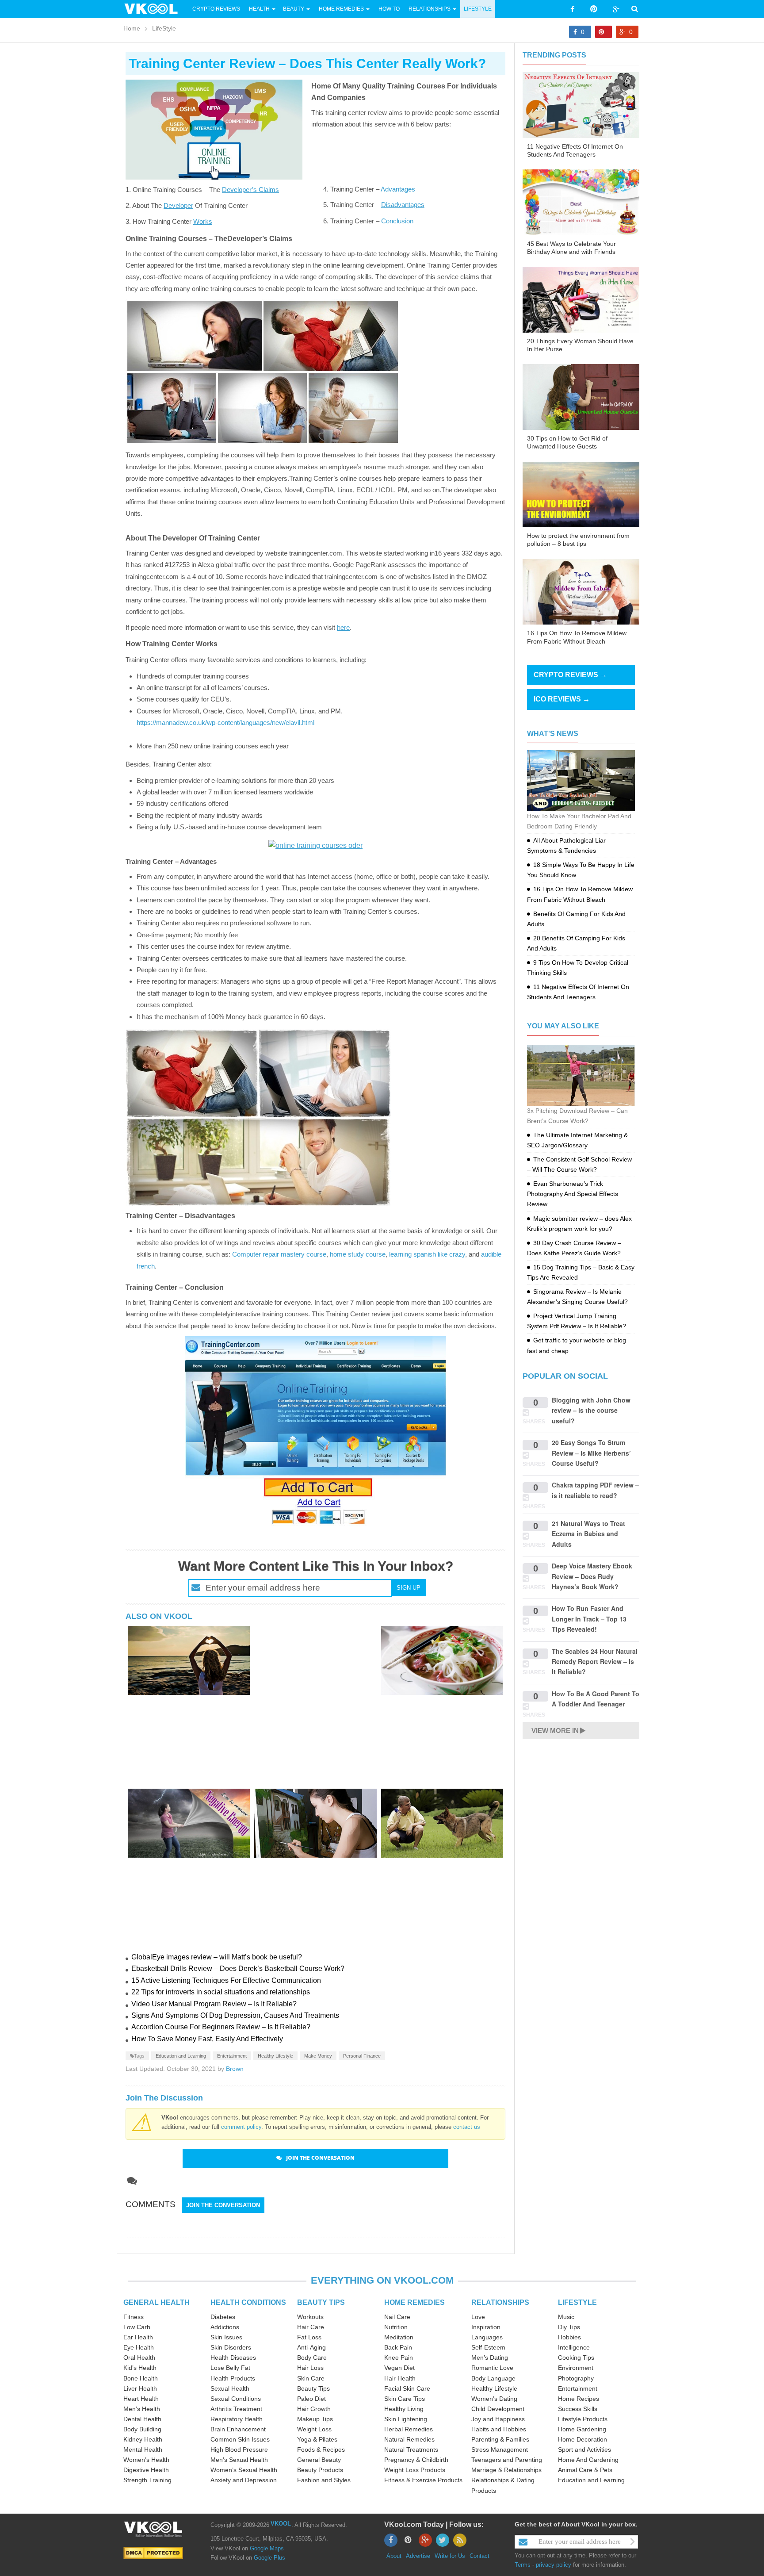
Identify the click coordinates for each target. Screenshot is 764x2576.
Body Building (142, 2429)
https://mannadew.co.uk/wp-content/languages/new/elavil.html (225, 723)
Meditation (399, 2337)
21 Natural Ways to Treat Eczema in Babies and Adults (588, 1534)
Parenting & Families (500, 2439)
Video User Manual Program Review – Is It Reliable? (214, 2004)
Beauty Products (320, 2470)
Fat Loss (309, 2337)
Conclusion (397, 221)
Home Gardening (582, 2429)
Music (566, 2317)
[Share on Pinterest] (604, 32)
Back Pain (398, 2347)
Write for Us (450, 2556)
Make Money (318, 2056)
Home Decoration (583, 2439)
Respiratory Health (237, 2419)
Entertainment (232, 2056)
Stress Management (500, 2449)
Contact (479, 2556)
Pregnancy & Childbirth (416, 2460)
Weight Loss (314, 2429)
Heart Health (141, 2399)
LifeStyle (478, 9)
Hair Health (400, 2378)
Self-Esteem (488, 2347)
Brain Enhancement (238, 2429)
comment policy (241, 2127)
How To (388, 9)
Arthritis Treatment (236, 2409)
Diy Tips (569, 2327)
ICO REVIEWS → (562, 699)
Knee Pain (399, 2357)
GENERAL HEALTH (157, 2302)
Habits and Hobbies (499, 2429)
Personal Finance (362, 2056)
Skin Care (311, 2378)
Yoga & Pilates (317, 2439)
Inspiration (486, 2327)
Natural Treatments (411, 2449)
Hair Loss (310, 2368)
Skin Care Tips (405, 2399)
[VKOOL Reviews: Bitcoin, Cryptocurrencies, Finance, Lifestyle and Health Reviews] (155, 8)
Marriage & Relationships (506, 2470)
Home (132, 28)
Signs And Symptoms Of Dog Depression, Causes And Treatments (235, 2015)
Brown (235, 2069)
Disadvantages (403, 205)
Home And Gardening (588, 2460)
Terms (523, 2565)
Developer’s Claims (250, 190)
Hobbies (569, 2337)
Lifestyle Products (583, 2419)
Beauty (294, 9)
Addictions (225, 2327)
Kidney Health (143, 2439)
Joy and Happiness (498, 2419)
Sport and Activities (584, 2449)
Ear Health (138, 2337)
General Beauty (319, 2460)
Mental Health (143, 2449)
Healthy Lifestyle (275, 2056)
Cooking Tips (576, 2357)
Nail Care (397, 2317)
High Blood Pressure (239, 2449)
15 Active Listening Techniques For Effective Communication (226, 1980)
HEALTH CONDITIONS (248, 2302)
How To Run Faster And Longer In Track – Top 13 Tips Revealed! (589, 1619)
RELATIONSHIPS (500, 2302)
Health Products (233, 2378)
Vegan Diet (399, 2368)
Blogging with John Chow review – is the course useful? (591, 1410)
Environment (576, 2368)
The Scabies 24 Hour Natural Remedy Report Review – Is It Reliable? (595, 1662)
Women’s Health (146, 2460)
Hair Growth (314, 2409)
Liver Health (140, 2388)
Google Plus (269, 2558)
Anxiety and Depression (244, 2480)
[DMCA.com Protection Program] (153, 2552)
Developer (178, 205)
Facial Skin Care (407, 2388)
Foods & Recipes (321, 2449)
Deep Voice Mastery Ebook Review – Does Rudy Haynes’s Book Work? (592, 1576)
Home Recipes (579, 2399)
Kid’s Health (140, 2368)
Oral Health (139, 2357)
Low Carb (137, 2327)
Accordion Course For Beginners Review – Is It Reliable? (221, 2027)
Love (478, 2317)
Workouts (310, 2317)
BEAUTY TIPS (321, 2302)
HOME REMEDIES (414, 2302)
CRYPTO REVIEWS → (570, 675)
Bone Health (141, 2378)
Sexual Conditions (236, 2399)
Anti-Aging (311, 2347)
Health (259, 9)
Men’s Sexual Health (239, 2460)
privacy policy (554, 2565)
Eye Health (139, 2347)
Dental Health (142, 2419)
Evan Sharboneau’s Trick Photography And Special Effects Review (573, 1194)
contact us (467, 2127)
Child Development (498, 2409)
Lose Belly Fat (230, 2368)
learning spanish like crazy (427, 1254)
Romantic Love (492, 2368)
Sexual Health (230, 2388)
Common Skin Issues (240, 2439)
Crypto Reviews (216, 9)
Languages (487, 2337)
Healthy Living (404, 2409)
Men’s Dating (490, 2357)
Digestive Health (146, 2470)
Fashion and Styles (324, 2480)
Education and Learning (181, 2056)
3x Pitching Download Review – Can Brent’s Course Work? (577, 1116)
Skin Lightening (406, 2419)
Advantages (398, 189)
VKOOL (281, 2524)
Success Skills (578, 2409)
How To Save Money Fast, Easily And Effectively (207, 2039)
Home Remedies (341, 9)
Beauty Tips (313, 2388)
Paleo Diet (311, 2399)
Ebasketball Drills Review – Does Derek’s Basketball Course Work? (238, 1968)
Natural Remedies (409, 2439)
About (394, 2556)
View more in (555, 1731)
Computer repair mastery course (279, 1254)
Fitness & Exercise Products (423, 2480)
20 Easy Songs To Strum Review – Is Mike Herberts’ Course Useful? (591, 1453)
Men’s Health (142, 2409)
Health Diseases (233, 2357)
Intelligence (574, 2347)
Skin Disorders (231, 2347)
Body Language (493, 2378)
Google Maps (267, 2548)
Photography (576, 2378)
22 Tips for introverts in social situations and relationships (221, 1992)
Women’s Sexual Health (244, 2470)
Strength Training (147, 2480)
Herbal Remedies (409, 2429)
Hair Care (311, 2327)
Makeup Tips (315, 2419)
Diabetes (223, 2317)
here (343, 627)
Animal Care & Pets (585, 2470)
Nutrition (396, 2327)
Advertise (418, 2556)
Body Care (312, 2357)
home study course (358, 1254)
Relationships (430, 9)
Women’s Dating (494, 2399)
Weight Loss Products (415, 2470)
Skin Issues (226, 2337)
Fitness (134, 2317)
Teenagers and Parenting (507, 2460)
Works (203, 221)
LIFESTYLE (577, 2302)
